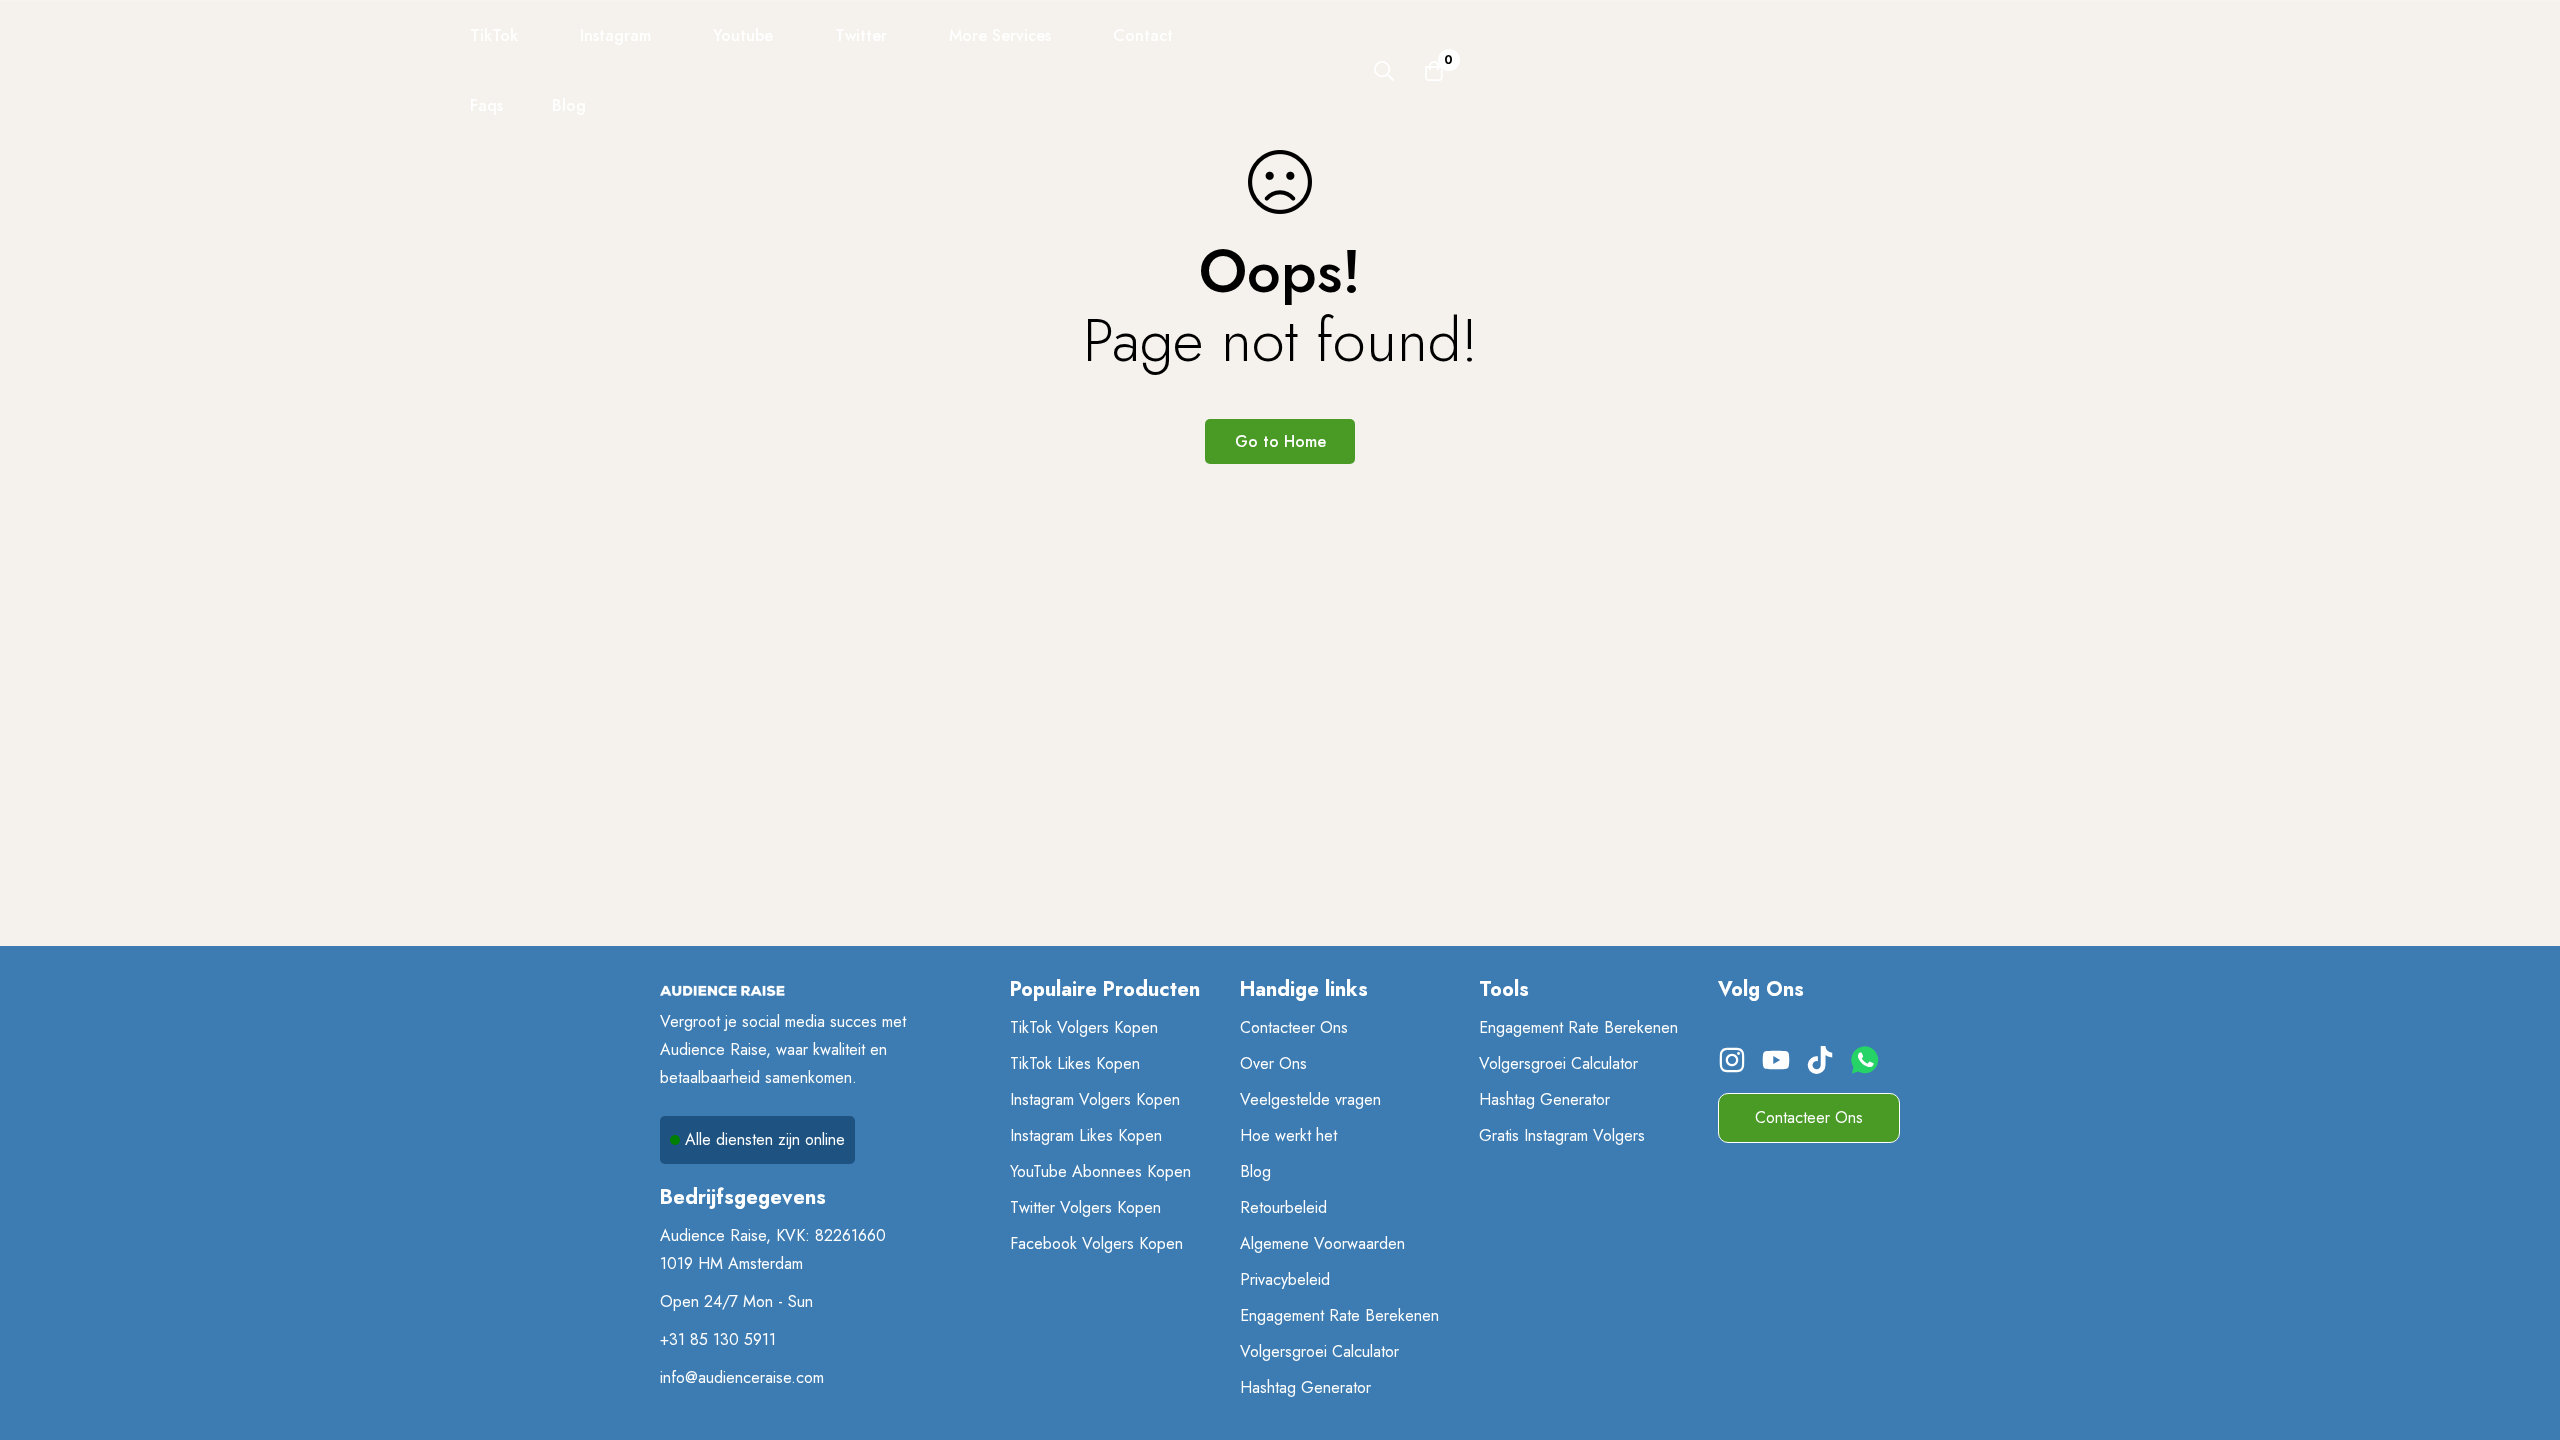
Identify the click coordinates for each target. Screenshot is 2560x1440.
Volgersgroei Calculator (1319, 1351)
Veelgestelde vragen (1310, 1099)
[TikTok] (1823, 1067)
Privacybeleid (1285, 1279)
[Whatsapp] (1870, 1067)
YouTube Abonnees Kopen (1100, 1171)
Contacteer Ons (1294, 1027)
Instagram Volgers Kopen (1095, 1099)
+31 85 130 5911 (718, 1339)
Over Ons (1273, 1063)
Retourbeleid (1283, 1207)
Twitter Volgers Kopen (1085, 1207)
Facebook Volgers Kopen (1096, 1243)
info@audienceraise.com (742, 1377)
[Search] (1384, 71)
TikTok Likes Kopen (1075, 1063)
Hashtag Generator (1305, 1387)
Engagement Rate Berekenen (1339, 1315)
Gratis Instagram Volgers (1562, 1135)
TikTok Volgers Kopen (1084, 1027)
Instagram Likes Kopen (1086, 1135)
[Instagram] (1735, 1067)
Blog (1255, 1171)
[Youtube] (1779, 1067)
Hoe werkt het (1288, 1135)
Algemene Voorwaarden (1322, 1243)
